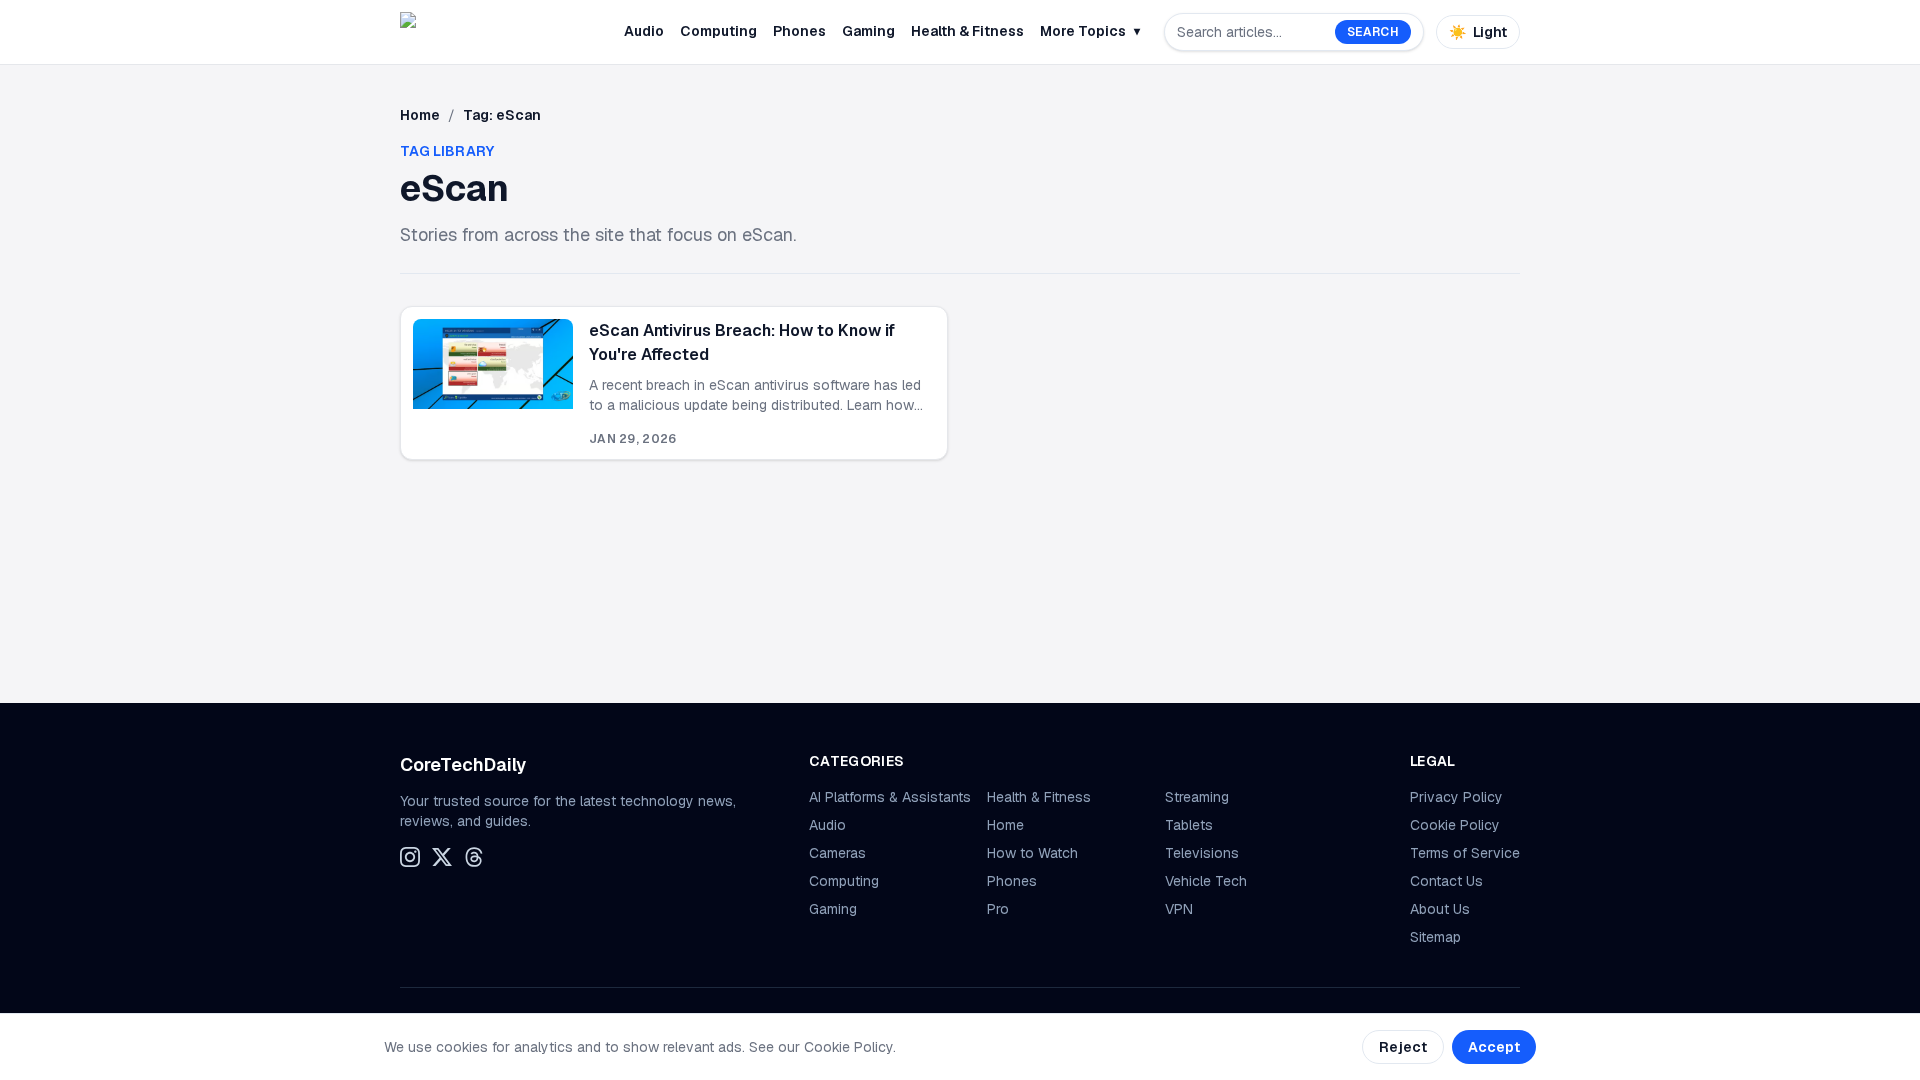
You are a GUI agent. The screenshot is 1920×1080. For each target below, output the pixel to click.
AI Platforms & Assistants (890, 797)
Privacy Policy (1456, 797)
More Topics (1090, 31)
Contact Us (1446, 881)
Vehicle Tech (1206, 881)
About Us (1440, 909)
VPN (1179, 909)
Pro (998, 909)
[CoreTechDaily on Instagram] (410, 857)
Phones (799, 31)
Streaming (1197, 797)
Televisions (1202, 853)
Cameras (837, 853)
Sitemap (1435, 937)
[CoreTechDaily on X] (442, 857)
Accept (1494, 1047)
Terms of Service (1465, 853)
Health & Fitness (967, 31)
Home (420, 115)
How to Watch (1032, 853)
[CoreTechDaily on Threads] (474, 857)
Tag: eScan (502, 115)
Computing (718, 31)
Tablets (1189, 825)
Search (1373, 32)
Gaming (868, 31)
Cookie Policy (1455, 825)
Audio (644, 31)
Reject (1403, 1047)
